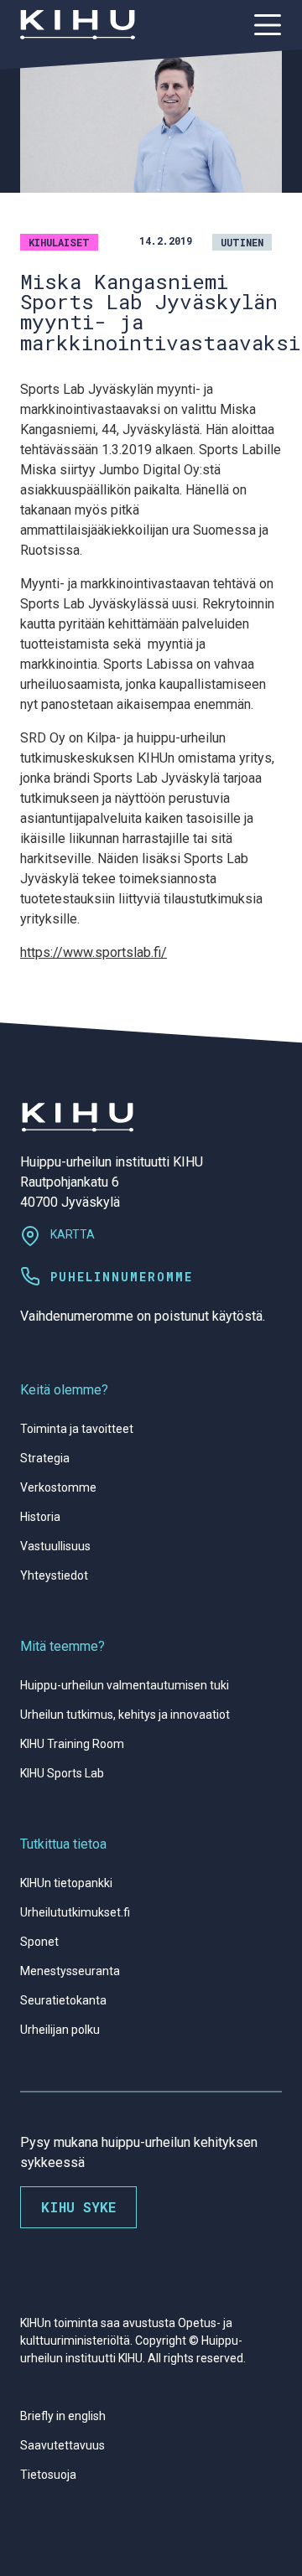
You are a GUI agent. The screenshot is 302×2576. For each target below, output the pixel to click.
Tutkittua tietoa (63, 1844)
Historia (40, 1517)
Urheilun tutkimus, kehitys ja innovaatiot (125, 1715)
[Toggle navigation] (268, 25)
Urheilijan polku (60, 2030)
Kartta (73, 1234)
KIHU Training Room (72, 1744)
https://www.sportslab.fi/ (94, 952)
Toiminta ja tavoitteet (77, 1429)
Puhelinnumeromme (122, 1277)
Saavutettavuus (62, 2445)
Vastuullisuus (55, 1546)
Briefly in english (63, 2416)
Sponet (39, 1942)
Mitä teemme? (62, 1646)
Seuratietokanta (63, 2000)
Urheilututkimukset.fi (75, 1912)
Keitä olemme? (64, 1390)
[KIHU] (78, 25)
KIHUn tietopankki (66, 1883)
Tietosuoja (48, 2475)
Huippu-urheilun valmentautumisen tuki (125, 1685)
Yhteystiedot (54, 1575)
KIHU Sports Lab (62, 1773)
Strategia (45, 1458)
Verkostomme (58, 1487)
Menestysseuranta (70, 1971)
